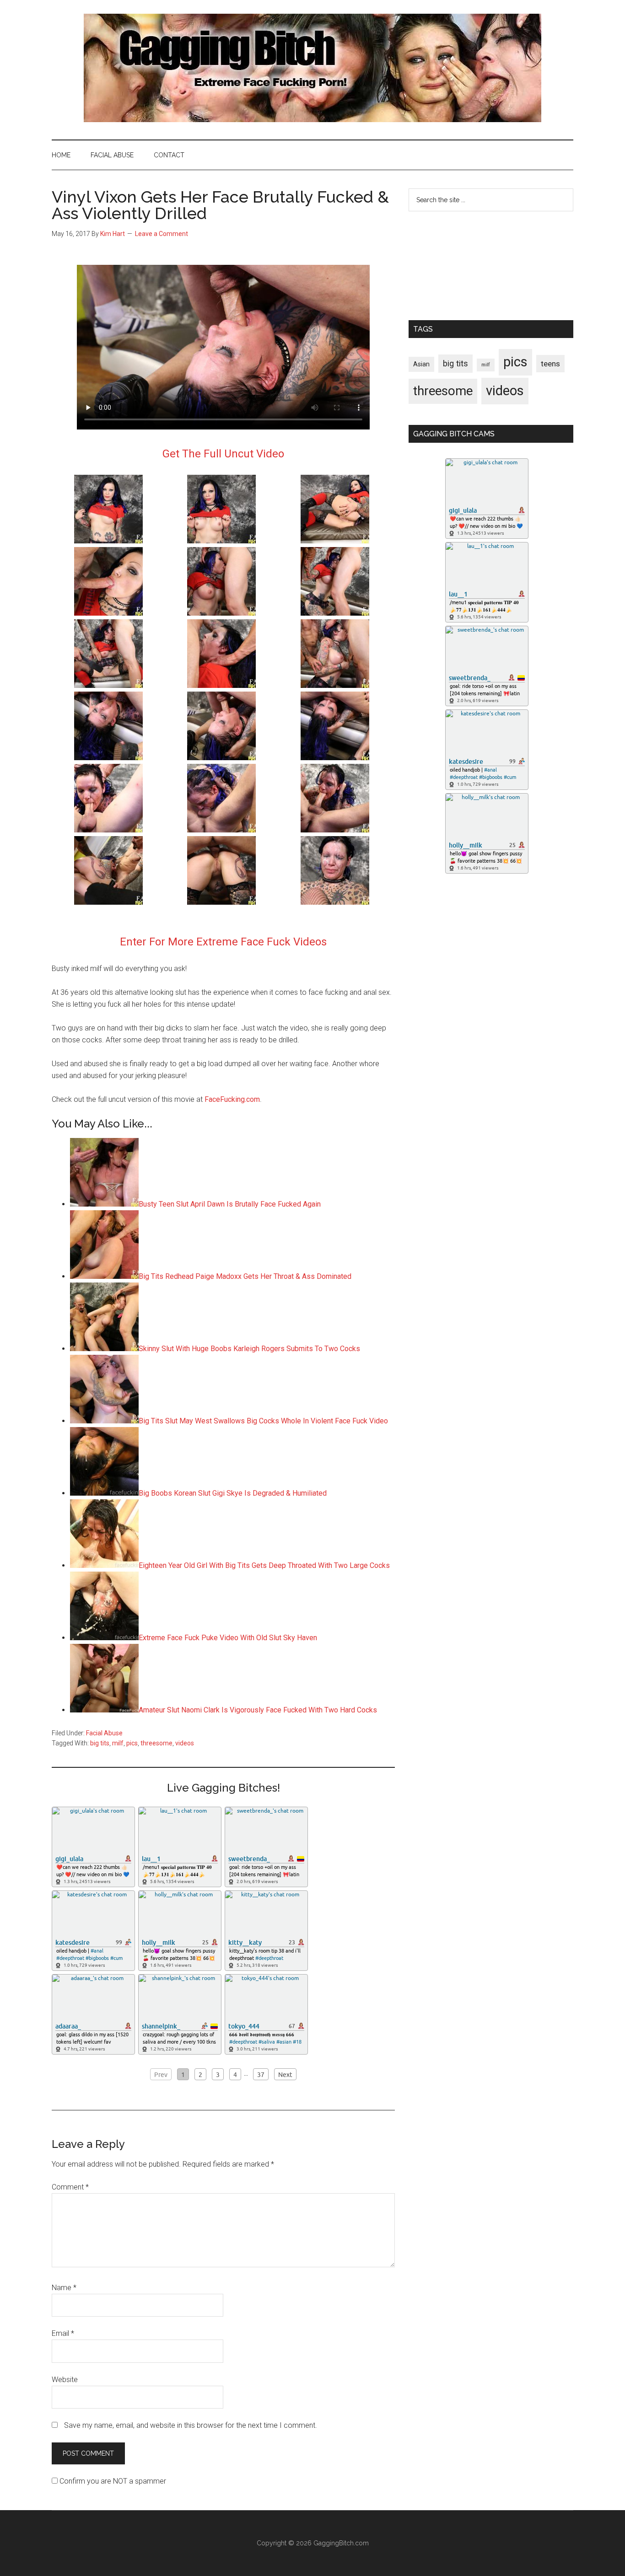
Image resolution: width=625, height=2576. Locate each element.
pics (132, 1743)
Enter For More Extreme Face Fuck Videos (223, 942)
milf (118, 1743)
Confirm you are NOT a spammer (112, 2481)
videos (185, 1743)
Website (65, 2380)
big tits (100, 1743)
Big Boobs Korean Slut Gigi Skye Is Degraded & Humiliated (233, 1493)
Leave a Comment (162, 234)
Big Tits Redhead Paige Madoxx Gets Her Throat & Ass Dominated (245, 1276)
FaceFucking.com (232, 1099)
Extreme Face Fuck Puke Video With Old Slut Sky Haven (228, 1638)
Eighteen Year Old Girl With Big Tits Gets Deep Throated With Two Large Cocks (264, 1565)
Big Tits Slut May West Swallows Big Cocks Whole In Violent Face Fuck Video (263, 1421)
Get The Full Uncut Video (223, 454)
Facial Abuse (104, 1733)
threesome (156, 1743)
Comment (70, 2187)
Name (64, 2288)
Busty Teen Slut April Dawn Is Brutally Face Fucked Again (230, 1204)
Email (63, 2333)
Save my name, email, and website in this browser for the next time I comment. (191, 2425)
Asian (421, 364)
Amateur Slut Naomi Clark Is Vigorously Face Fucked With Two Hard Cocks (258, 1710)
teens (550, 364)
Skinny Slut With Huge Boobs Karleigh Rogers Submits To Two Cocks (249, 1349)
